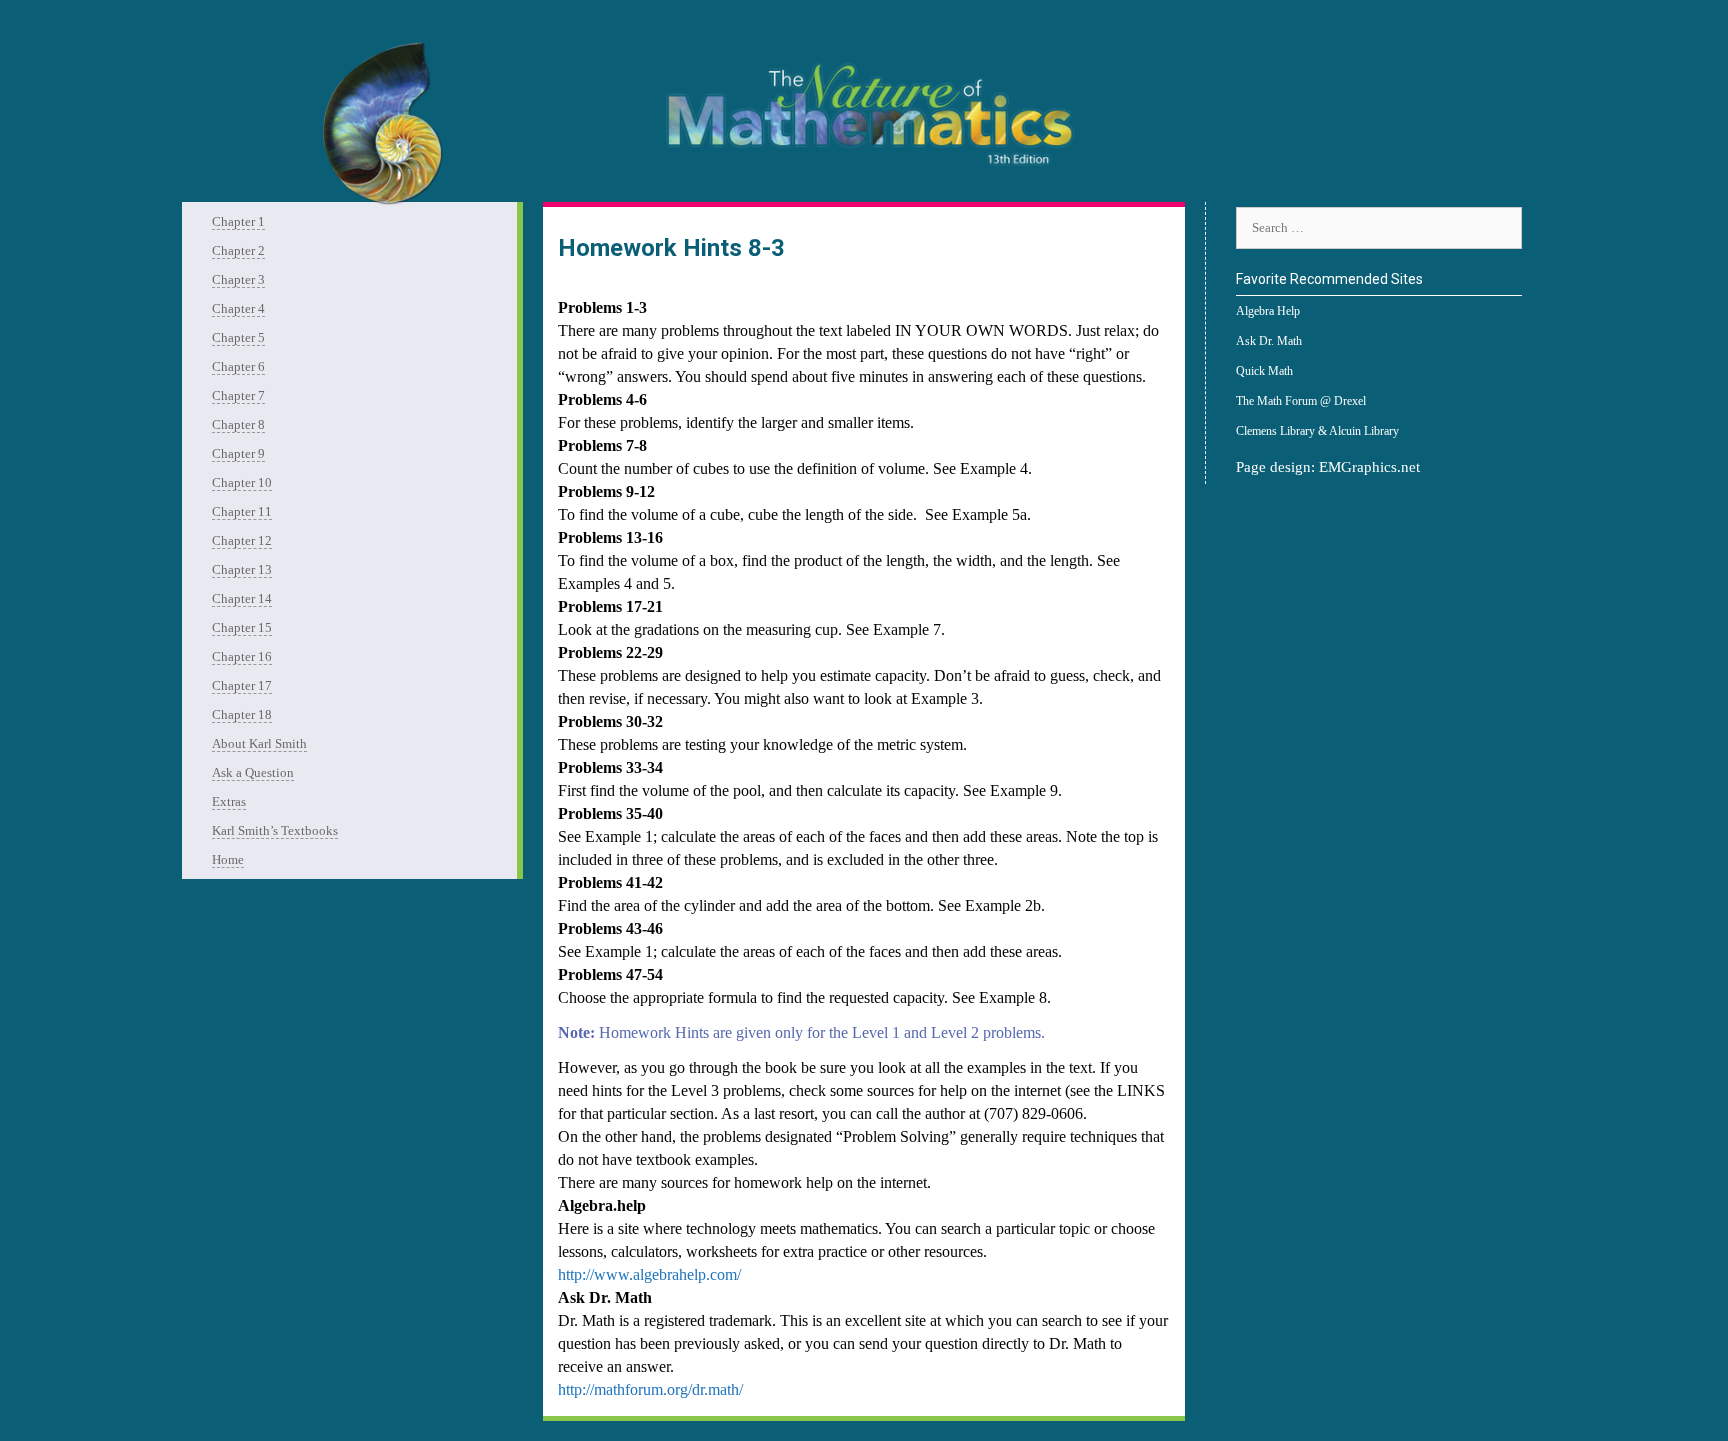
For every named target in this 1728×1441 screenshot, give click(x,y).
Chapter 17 (242, 685)
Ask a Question (253, 772)
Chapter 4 (238, 308)
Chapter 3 (238, 279)
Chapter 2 (238, 250)
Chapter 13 (242, 569)
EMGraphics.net (1369, 467)
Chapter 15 (242, 627)
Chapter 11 (242, 511)
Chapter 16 (242, 656)
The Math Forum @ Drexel (1301, 401)
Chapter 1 (238, 221)
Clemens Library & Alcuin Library (1317, 431)
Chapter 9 (238, 453)
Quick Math (1264, 371)
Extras (229, 801)
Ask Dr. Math (1269, 341)
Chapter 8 (238, 424)
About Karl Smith (259, 743)
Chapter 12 (242, 540)
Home (228, 859)
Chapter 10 (242, 482)
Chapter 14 (242, 598)
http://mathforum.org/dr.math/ (650, 1389)
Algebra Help (1268, 311)
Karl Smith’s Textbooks (275, 830)
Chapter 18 (242, 714)
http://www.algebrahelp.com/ (649, 1274)
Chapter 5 (238, 337)
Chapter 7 (238, 395)
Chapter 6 (238, 366)
